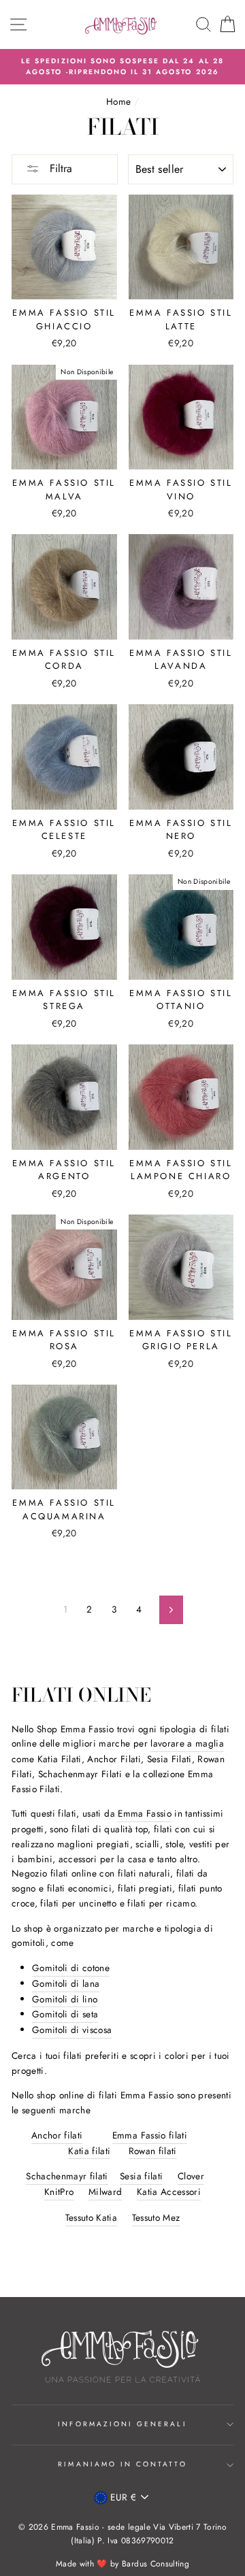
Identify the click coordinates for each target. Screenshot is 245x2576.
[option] (122, 67)
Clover (191, 2176)
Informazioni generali (122, 2424)
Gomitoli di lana (66, 1983)
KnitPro (59, 2192)
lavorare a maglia (187, 1743)
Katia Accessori (169, 2192)
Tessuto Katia (91, 2217)
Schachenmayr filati (67, 2176)
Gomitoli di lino (65, 1999)
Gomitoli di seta (65, 2014)
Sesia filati (141, 2176)
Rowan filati (153, 2151)
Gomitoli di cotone (71, 1968)
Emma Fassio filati (150, 2135)
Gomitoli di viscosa (72, 2030)
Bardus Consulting (156, 2564)
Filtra (59, 168)
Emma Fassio (145, 1813)
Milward (105, 2192)
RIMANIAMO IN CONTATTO (122, 2464)
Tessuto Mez (156, 2217)
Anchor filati (57, 2135)
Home (118, 101)
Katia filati (89, 2151)
